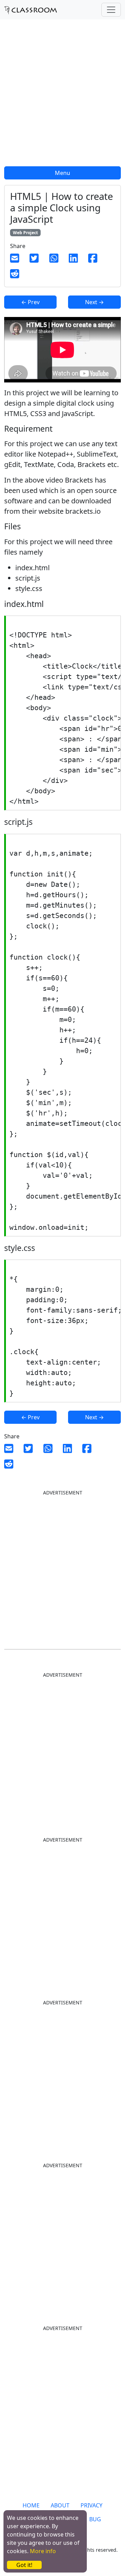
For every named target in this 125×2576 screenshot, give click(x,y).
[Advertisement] (62, 97)
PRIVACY (91, 2505)
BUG (95, 2519)
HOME (31, 2505)
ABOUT (60, 2505)
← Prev (30, 302)
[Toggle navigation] (111, 10)
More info (43, 2551)
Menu (62, 173)
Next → (94, 302)
